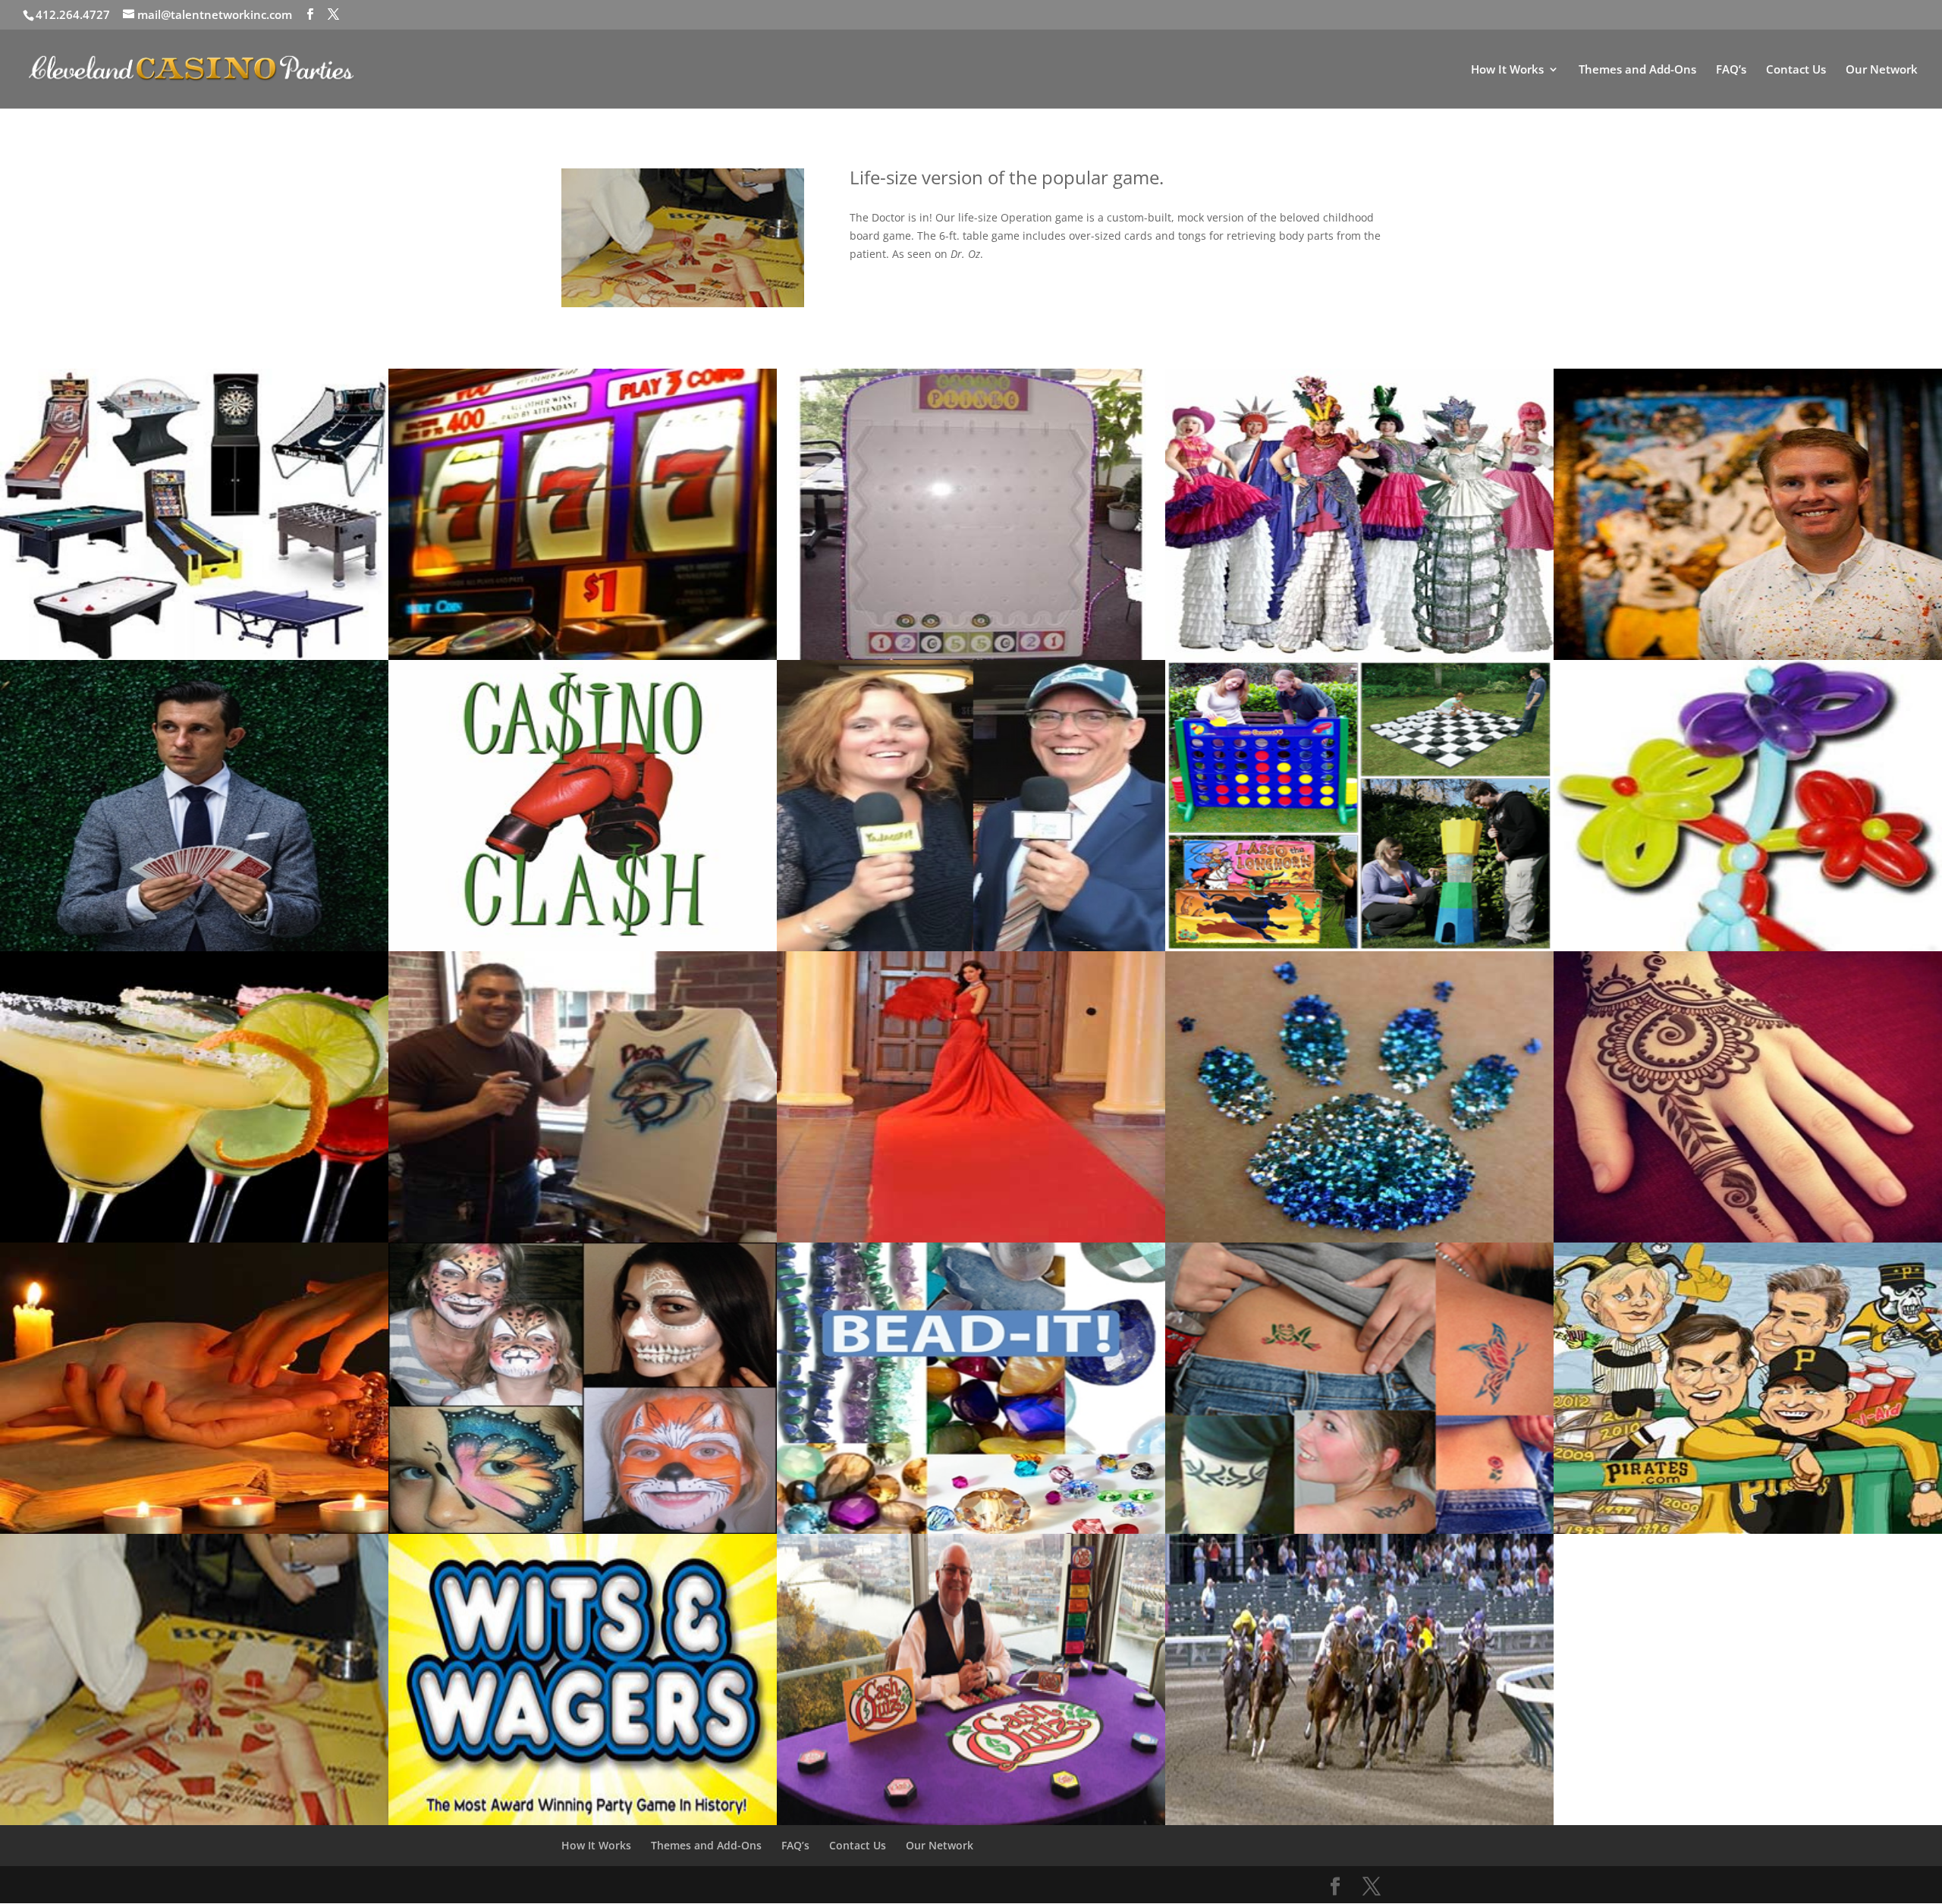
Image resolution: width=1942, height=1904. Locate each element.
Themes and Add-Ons (1637, 70)
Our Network (1882, 70)
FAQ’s (1731, 70)
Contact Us (1796, 70)
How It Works (1507, 70)
